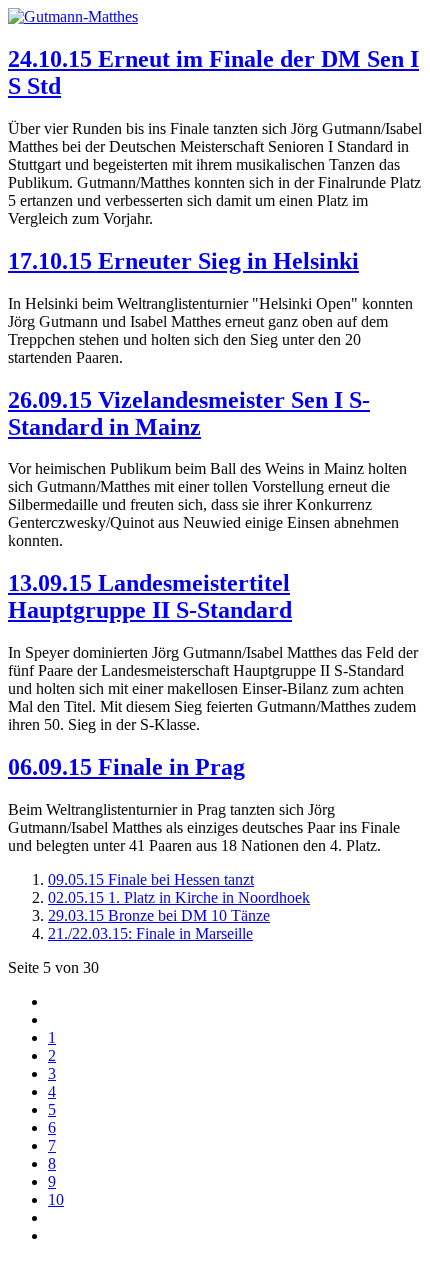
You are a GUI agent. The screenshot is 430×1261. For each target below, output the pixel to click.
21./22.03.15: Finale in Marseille (150, 933)
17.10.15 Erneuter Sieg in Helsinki (183, 261)
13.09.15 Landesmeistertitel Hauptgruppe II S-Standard (150, 596)
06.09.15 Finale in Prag (126, 767)
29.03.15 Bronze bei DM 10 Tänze (159, 915)
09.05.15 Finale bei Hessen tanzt (151, 879)
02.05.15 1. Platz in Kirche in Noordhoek (179, 897)
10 (56, 1199)
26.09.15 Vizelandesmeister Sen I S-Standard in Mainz (189, 413)
